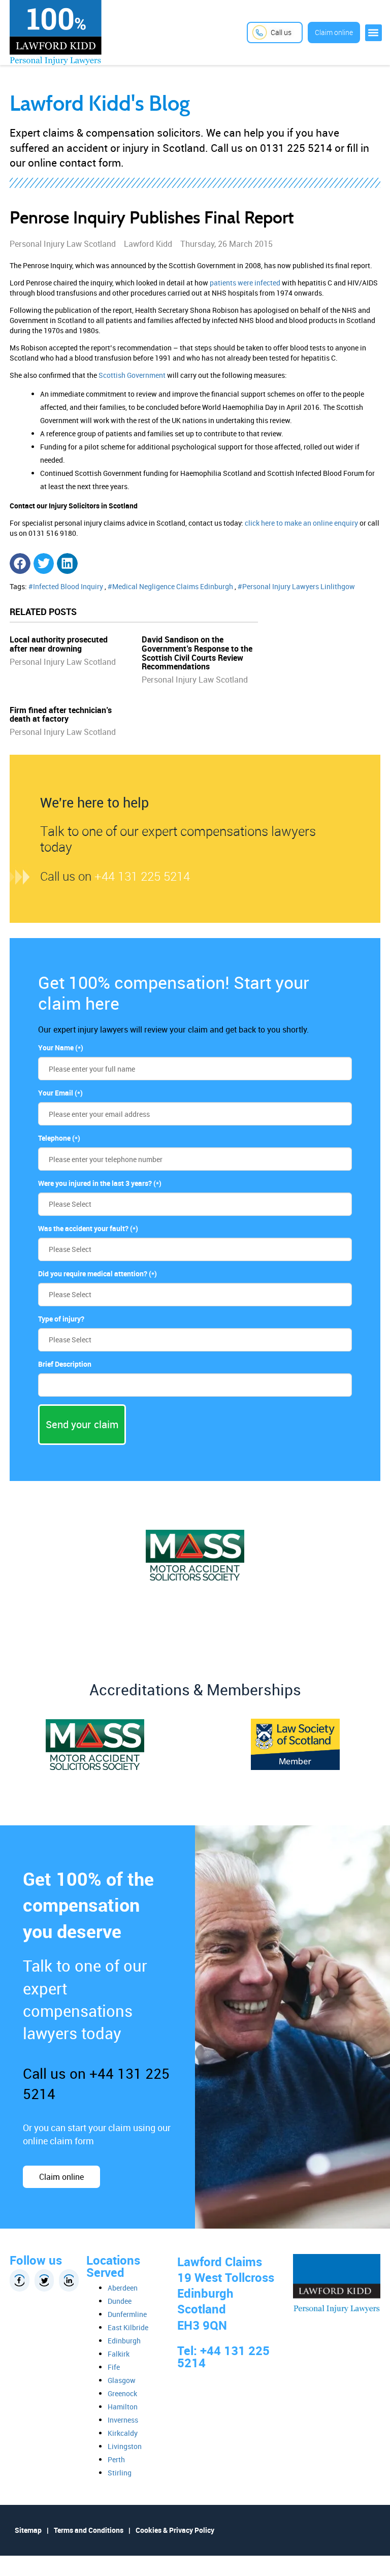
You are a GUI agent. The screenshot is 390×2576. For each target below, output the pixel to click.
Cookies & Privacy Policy (175, 2530)
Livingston (125, 2446)
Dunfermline (127, 2314)
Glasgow (122, 2380)
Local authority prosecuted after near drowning (59, 644)
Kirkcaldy (123, 2433)
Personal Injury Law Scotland (63, 662)
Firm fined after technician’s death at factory (61, 715)
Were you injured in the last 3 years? (100, 1183)
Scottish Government (132, 375)
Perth (116, 2459)
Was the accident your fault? (88, 1228)
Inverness (123, 2420)
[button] (373, 33)
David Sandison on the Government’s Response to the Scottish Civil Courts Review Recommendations (197, 653)
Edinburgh (124, 2341)
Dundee (120, 2301)
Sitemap (28, 2530)
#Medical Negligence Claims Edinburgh (170, 586)
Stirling (120, 2473)
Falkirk (119, 2354)
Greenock (122, 2393)
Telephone (59, 1138)
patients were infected (245, 283)
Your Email (60, 1093)
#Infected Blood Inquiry (66, 586)
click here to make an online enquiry (301, 523)
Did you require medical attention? (97, 1274)
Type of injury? (61, 1319)
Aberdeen (123, 2288)
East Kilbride (128, 2327)
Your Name (61, 1048)
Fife (114, 2367)
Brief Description (65, 1364)
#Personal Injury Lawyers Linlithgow (296, 586)
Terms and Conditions (89, 2530)
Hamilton (123, 2407)
